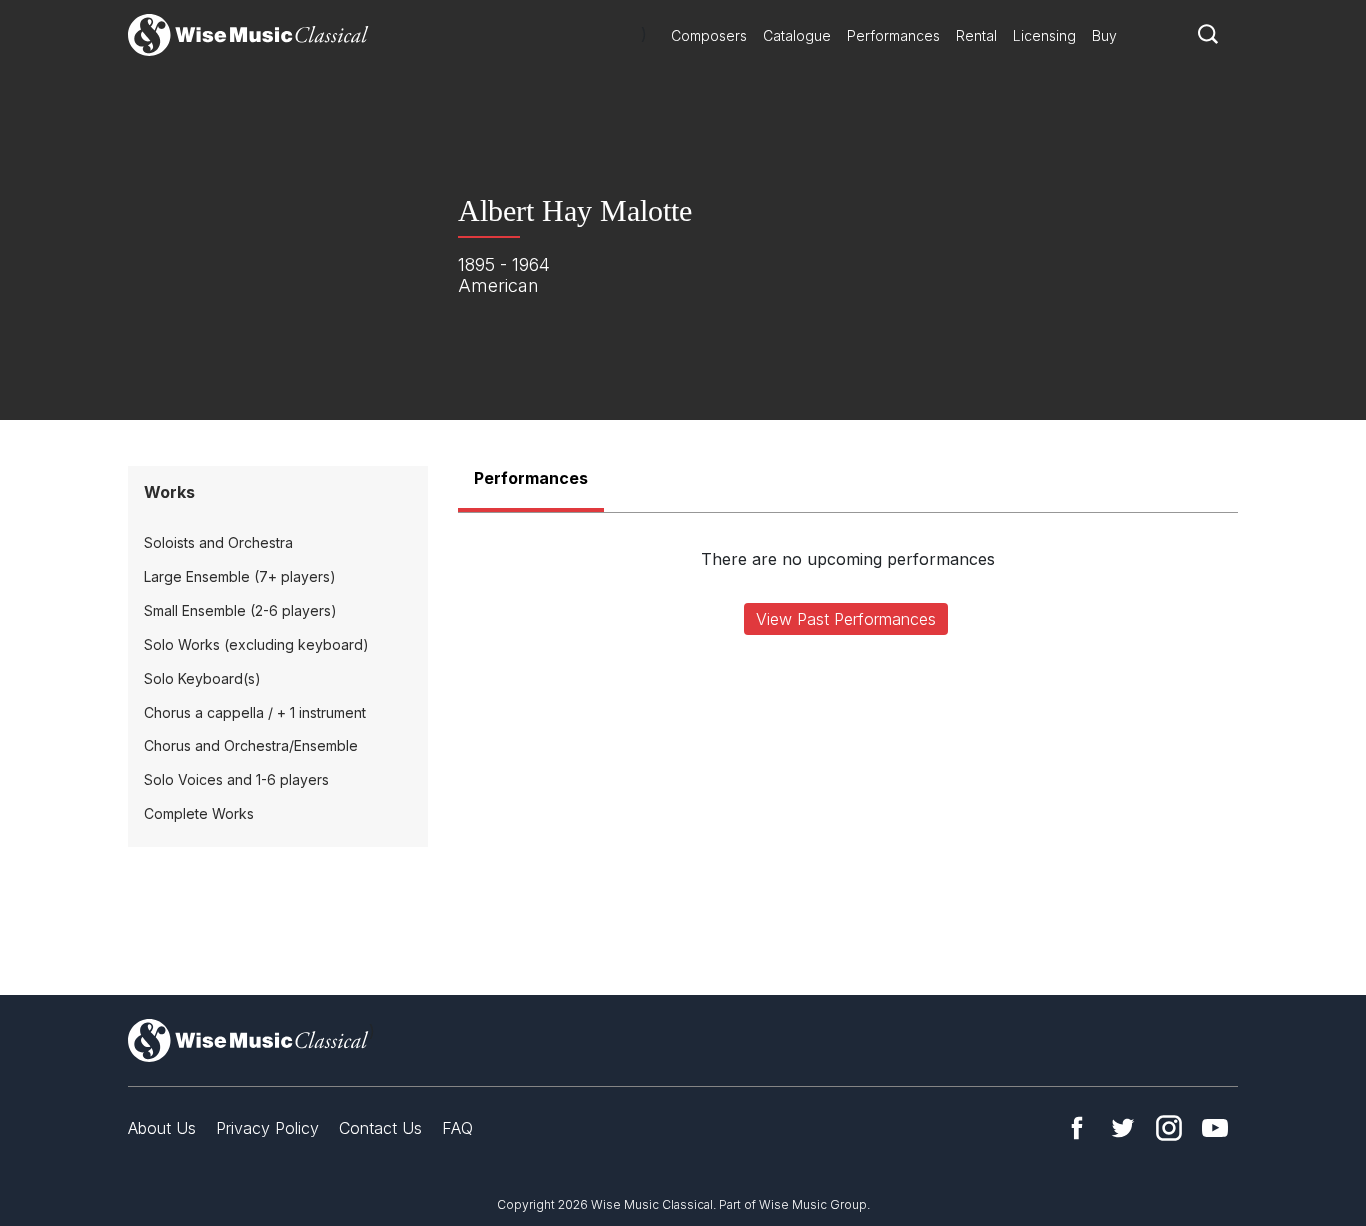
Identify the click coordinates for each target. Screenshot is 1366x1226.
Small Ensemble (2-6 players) (240, 610)
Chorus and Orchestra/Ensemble (251, 745)
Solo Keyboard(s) (202, 678)
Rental (976, 35)
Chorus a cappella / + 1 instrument (255, 712)
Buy (1104, 35)
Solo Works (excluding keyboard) (256, 644)
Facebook (1077, 1128)
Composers (709, 35)
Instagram (1169, 1128)
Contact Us (380, 1128)
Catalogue (797, 35)
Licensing (1044, 35)
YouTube (1215, 1128)
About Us (162, 1128)
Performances (893, 35)
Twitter (1123, 1128)
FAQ (457, 1128)
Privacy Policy (267, 1128)
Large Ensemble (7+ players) (240, 576)
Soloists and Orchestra (218, 542)
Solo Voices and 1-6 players (236, 779)
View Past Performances (846, 619)
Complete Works (199, 813)
